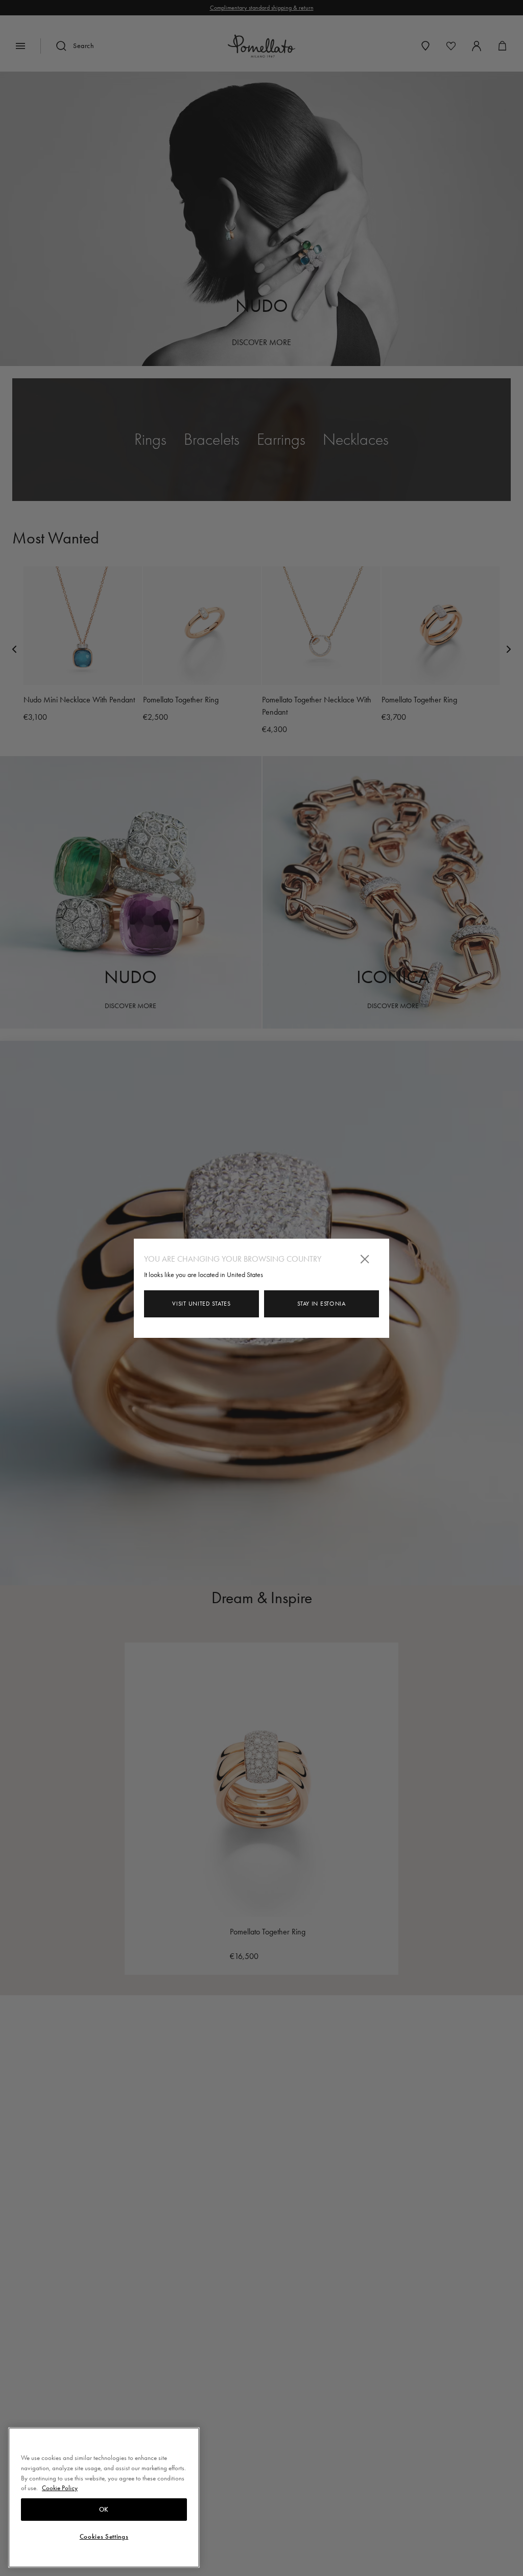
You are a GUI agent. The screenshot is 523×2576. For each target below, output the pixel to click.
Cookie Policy (60, 2488)
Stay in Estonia (322, 1304)
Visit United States (201, 1304)
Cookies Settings (104, 2537)
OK (104, 2510)
